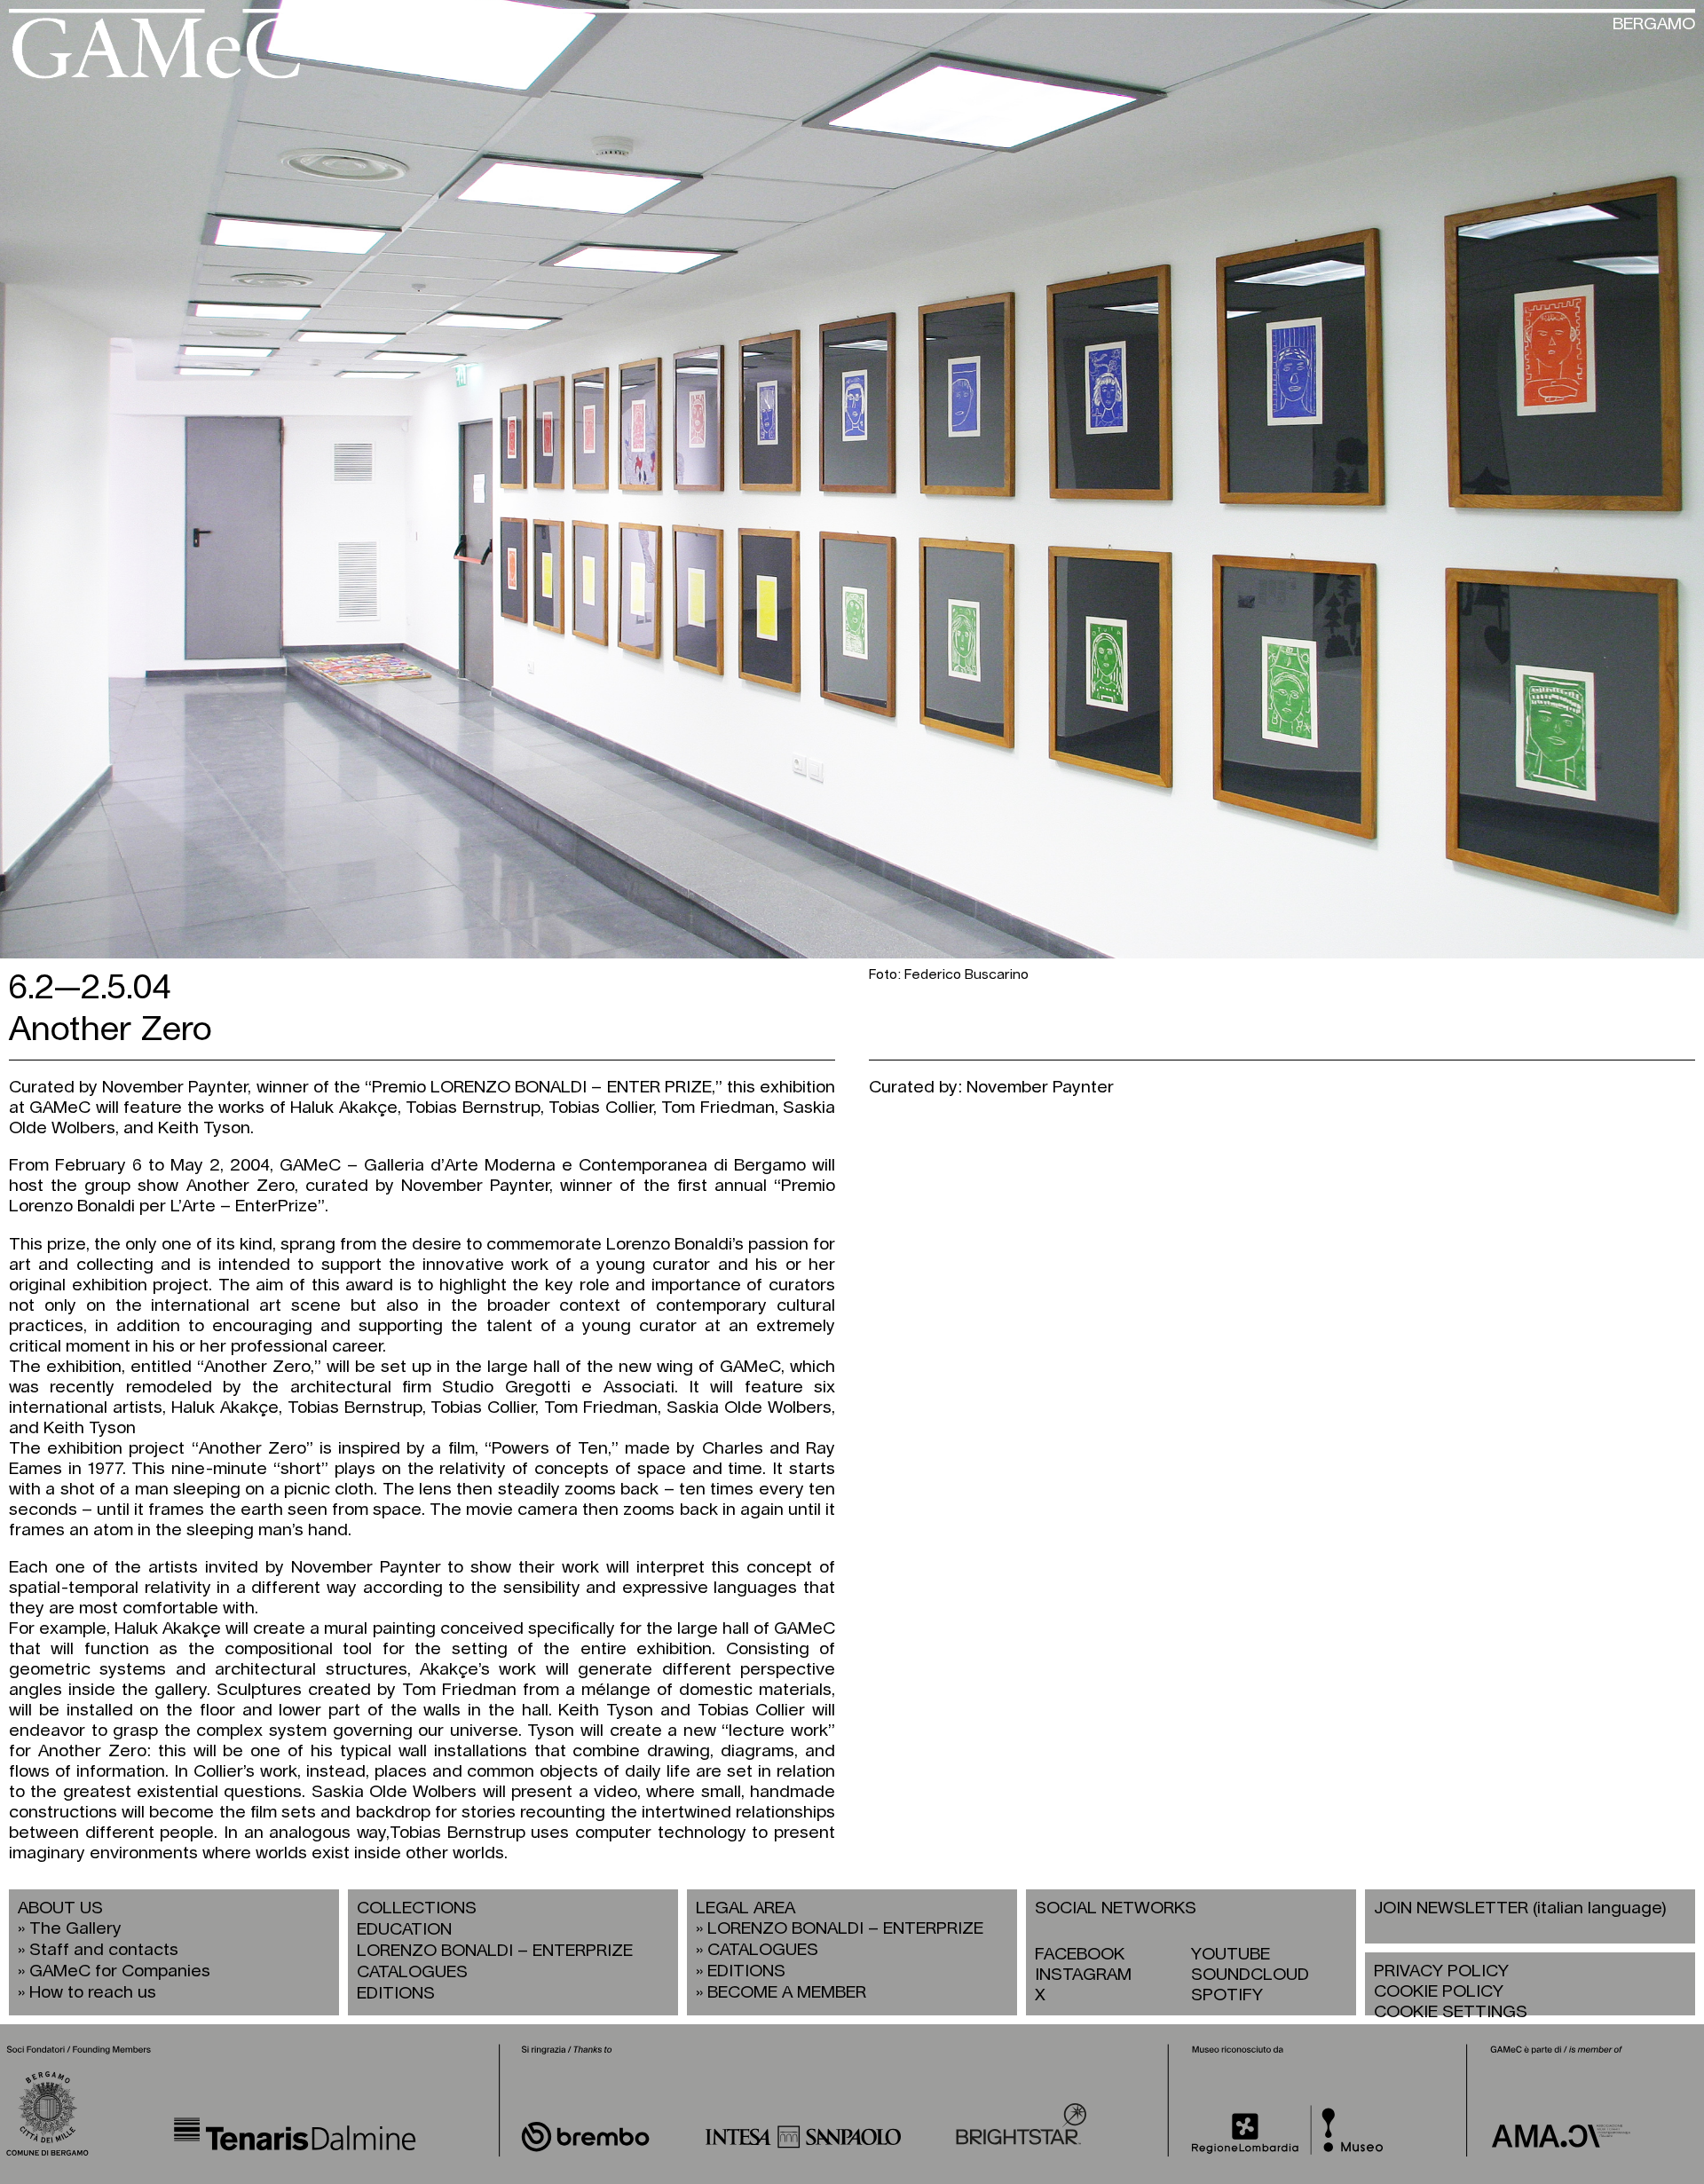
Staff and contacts (104, 1950)
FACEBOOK (1080, 1955)
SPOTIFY (1227, 1995)
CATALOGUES (412, 1972)
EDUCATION (404, 1930)
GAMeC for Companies (120, 1971)
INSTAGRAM (1083, 1975)
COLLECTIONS (417, 1908)
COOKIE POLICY (1439, 1992)
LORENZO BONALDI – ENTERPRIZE (495, 1951)
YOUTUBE (1231, 1955)
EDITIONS (396, 1994)
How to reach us (93, 1993)
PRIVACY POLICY (1441, 1971)
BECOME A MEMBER (787, 1993)
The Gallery (75, 1929)
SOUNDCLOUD (1250, 1975)
